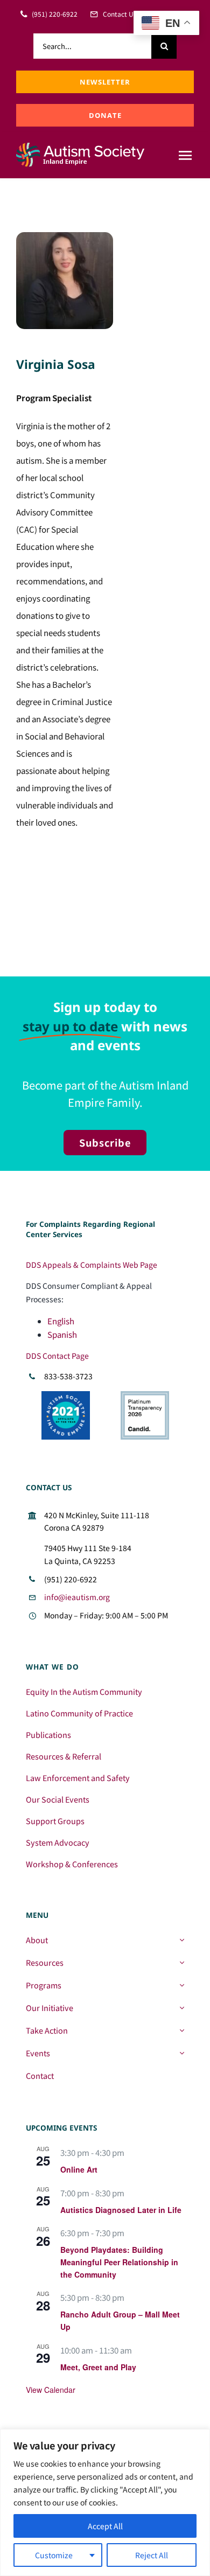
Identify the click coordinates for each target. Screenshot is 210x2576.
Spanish (62, 1334)
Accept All (105, 2526)
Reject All (152, 2555)
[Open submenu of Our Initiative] (182, 2008)
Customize (54, 2555)
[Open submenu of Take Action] (182, 2030)
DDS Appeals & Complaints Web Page (92, 1265)
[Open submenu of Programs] (182, 1985)
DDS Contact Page (57, 1356)
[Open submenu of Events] (182, 2053)
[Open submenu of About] (182, 1940)
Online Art (79, 2169)
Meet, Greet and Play (98, 2367)
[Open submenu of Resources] (182, 1963)
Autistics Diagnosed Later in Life (121, 2210)
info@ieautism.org (77, 1597)
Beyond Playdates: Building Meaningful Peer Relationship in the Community (119, 2262)
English (61, 1321)
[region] (105, 2502)
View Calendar (51, 2390)
